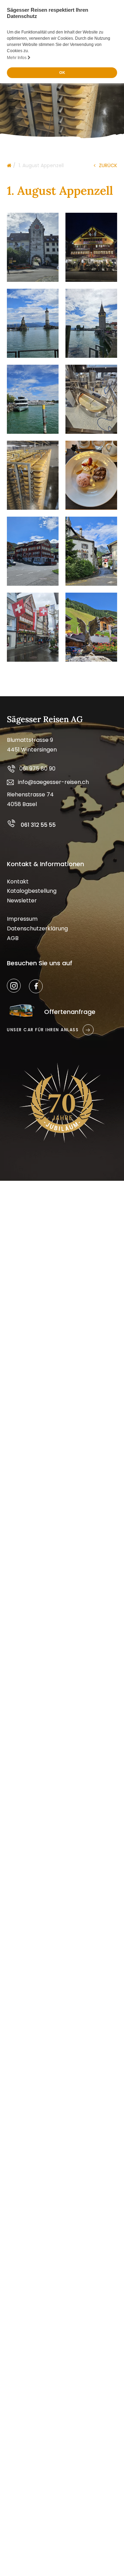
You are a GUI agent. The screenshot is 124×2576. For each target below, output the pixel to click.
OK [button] (62, 73)
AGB (13, 938)
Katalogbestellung (32, 891)
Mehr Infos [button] (17, 58)
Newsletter (22, 901)
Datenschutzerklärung (37, 928)
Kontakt (18, 882)
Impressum (22, 919)
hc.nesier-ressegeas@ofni (53, 782)
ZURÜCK (108, 165)
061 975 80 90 (37, 769)
